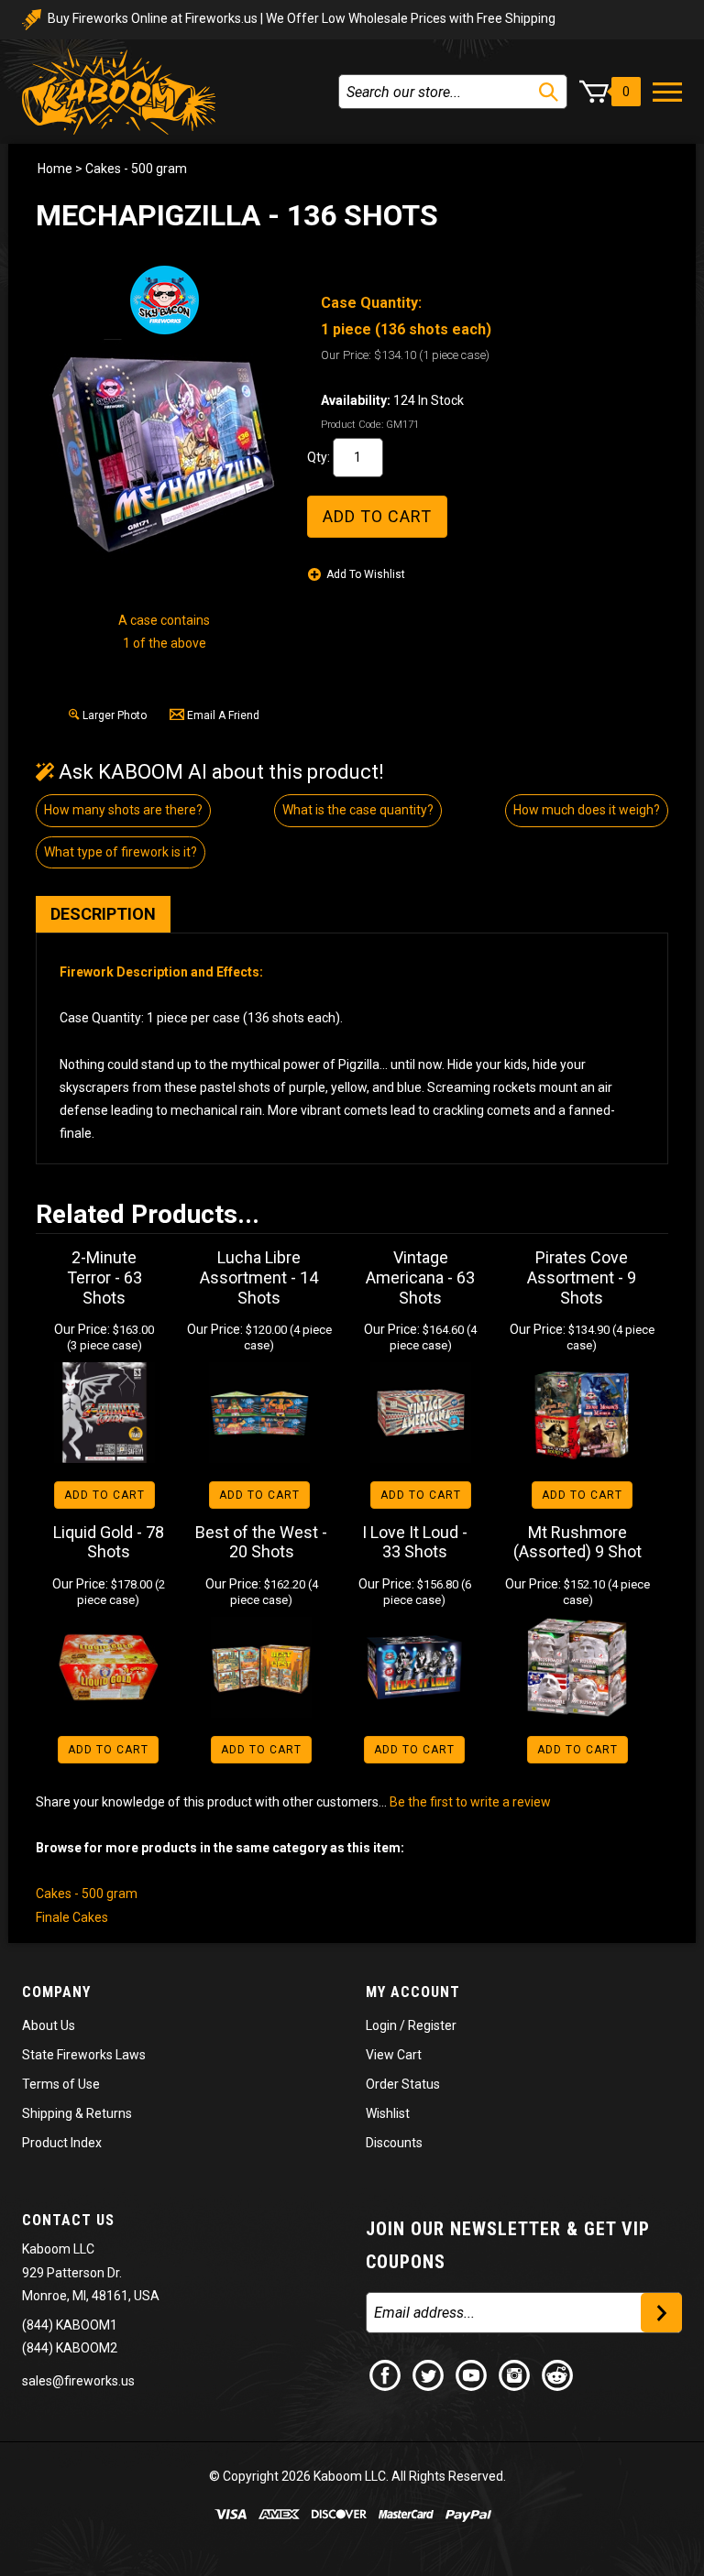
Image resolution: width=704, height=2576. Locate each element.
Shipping (47, 2113)
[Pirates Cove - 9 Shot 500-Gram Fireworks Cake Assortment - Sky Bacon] (582, 1413)
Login (381, 2025)
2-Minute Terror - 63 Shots (104, 1277)
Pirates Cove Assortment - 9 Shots (582, 1277)
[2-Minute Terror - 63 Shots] (104, 1413)
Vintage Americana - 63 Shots (420, 1277)
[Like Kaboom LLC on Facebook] (386, 2374)
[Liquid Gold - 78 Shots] (109, 1667)
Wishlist (388, 2113)
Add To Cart (104, 1495)
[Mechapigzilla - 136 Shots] (164, 453)
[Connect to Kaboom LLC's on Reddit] (558, 2374)
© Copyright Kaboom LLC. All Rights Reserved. (357, 2476)
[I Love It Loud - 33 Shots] (415, 1667)
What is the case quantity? (358, 810)
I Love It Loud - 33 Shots (415, 1542)
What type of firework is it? (121, 852)
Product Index (62, 2143)
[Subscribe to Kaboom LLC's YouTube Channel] (472, 2374)
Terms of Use (61, 2084)
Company (56, 1992)
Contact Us (68, 2220)
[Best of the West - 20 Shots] (262, 1667)
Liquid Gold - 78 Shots (109, 1542)
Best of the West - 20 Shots (261, 1542)
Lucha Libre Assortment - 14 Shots (259, 1277)
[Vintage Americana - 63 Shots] (421, 1413)
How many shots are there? (123, 810)
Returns (109, 2113)
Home (55, 169)
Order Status (403, 2084)
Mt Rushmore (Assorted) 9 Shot (577, 1542)
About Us (49, 2025)
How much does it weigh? (587, 810)
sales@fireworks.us (78, 2381)
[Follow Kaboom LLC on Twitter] (429, 2374)
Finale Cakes (72, 1917)
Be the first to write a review (470, 1802)
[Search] (549, 92)
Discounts (394, 2143)
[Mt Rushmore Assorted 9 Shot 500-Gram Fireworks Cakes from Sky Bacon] (578, 1667)
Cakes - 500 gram (136, 169)
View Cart (394, 2055)
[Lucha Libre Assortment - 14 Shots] (259, 1413)
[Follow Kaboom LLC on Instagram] (515, 2374)
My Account (413, 1992)
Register (432, 2025)
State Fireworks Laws (84, 2055)
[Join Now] (661, 2313)
